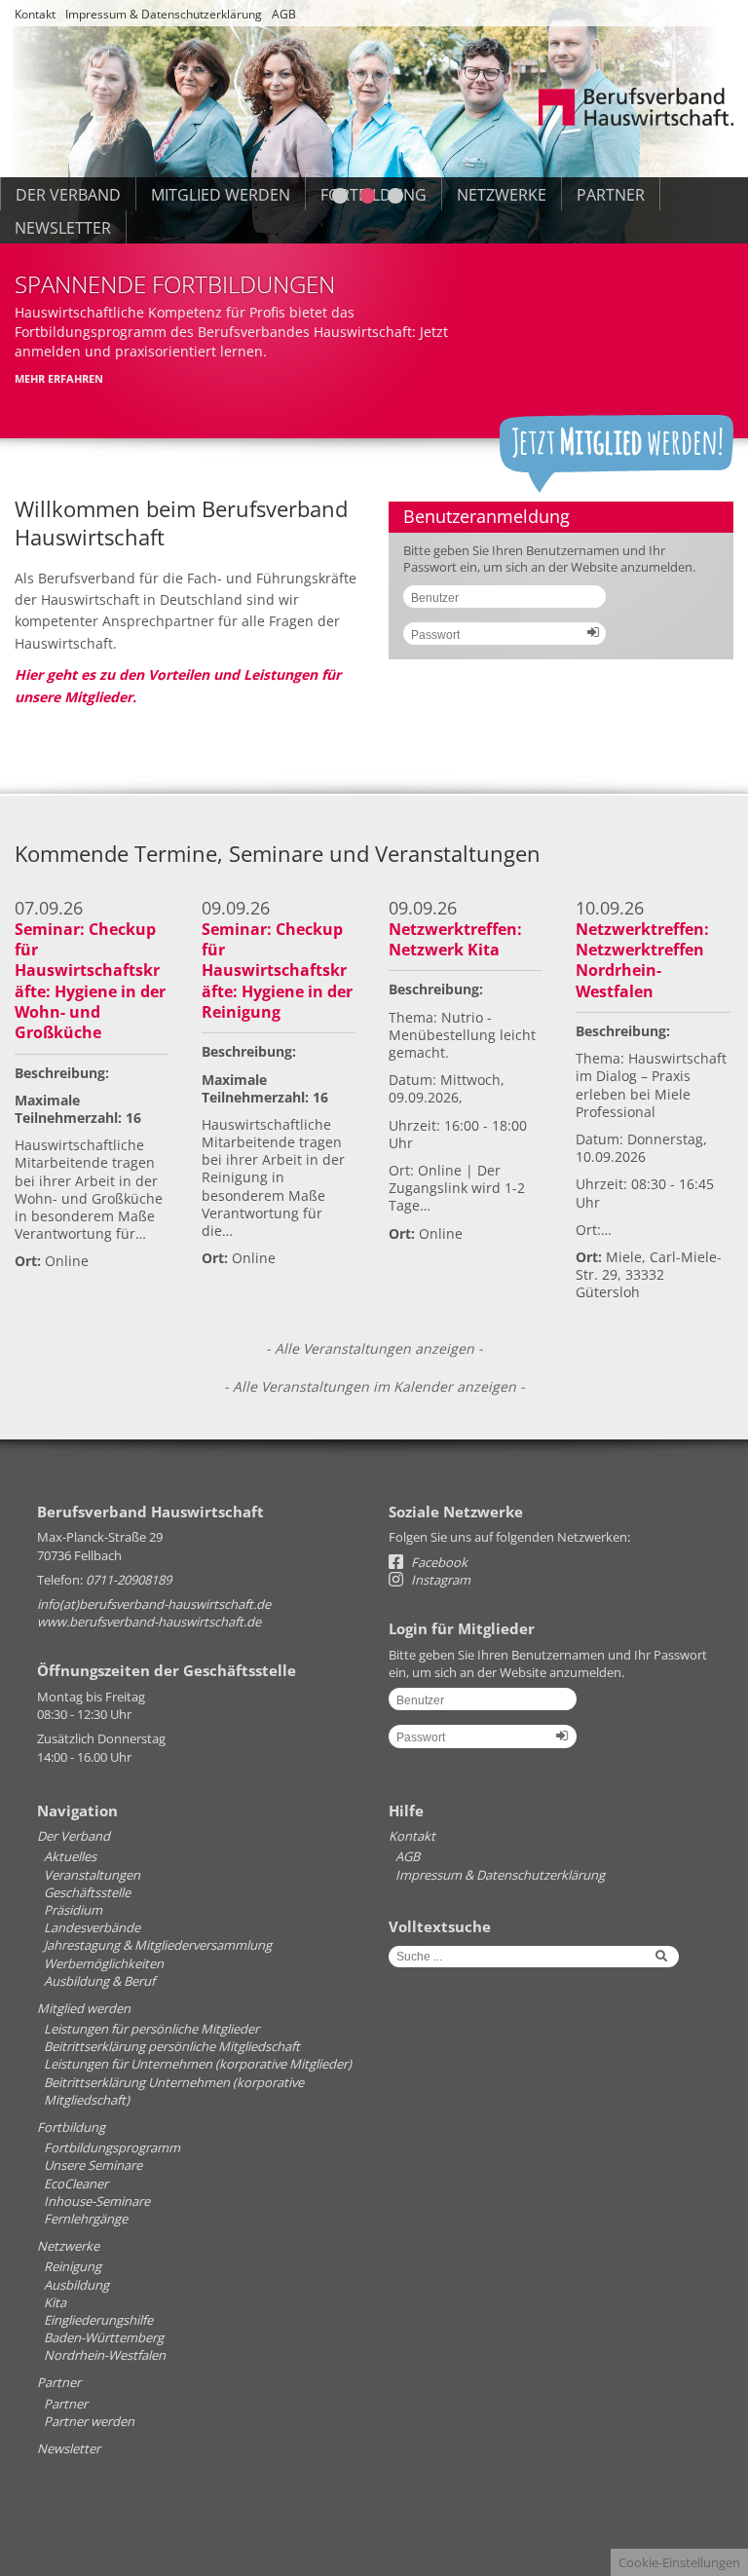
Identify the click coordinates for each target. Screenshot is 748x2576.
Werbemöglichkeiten (104, 1963)
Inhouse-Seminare (97, 2201)
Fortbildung (71, 2127)
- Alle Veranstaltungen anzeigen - (374, 1348)
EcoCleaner (76, 2184)
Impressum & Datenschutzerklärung (164, 14)
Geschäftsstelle (87, 1892)
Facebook (438, 1562)
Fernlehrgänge (86, 2219)
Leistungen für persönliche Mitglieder (151, 2029)
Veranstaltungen (92, 1875)
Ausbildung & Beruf (99, 1981)
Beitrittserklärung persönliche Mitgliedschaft (172, 2046)
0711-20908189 (129, 1580)
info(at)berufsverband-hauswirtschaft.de (154, 1604)
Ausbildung (76, 2285)
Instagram (439, 1580)
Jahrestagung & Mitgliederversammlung (158, 1945)
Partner (59, 2382)
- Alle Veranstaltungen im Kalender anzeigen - (374, 1386)
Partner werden (89, 2421)
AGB (284, 14)
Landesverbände (92, 1927)
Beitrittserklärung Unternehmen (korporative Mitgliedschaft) (174, 2091)
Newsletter (63, 228)
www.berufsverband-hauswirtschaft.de (149, 1622)
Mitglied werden (84, 2008)
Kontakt (35, 14)
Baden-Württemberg (104, 2337)
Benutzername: (497, 604)
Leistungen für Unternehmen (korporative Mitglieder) (198, 2064)
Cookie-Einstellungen (679, 2562)
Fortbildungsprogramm (112, 2147)
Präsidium (73, 1910)
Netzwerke (68, 2246)
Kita (55, 2302)
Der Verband (74, 1836)
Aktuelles (70, 1856)
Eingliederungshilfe (98, 2320)
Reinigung (73, 2266)
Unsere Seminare (93, 2165)
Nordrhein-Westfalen (105, 2355)
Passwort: (497, 641)
